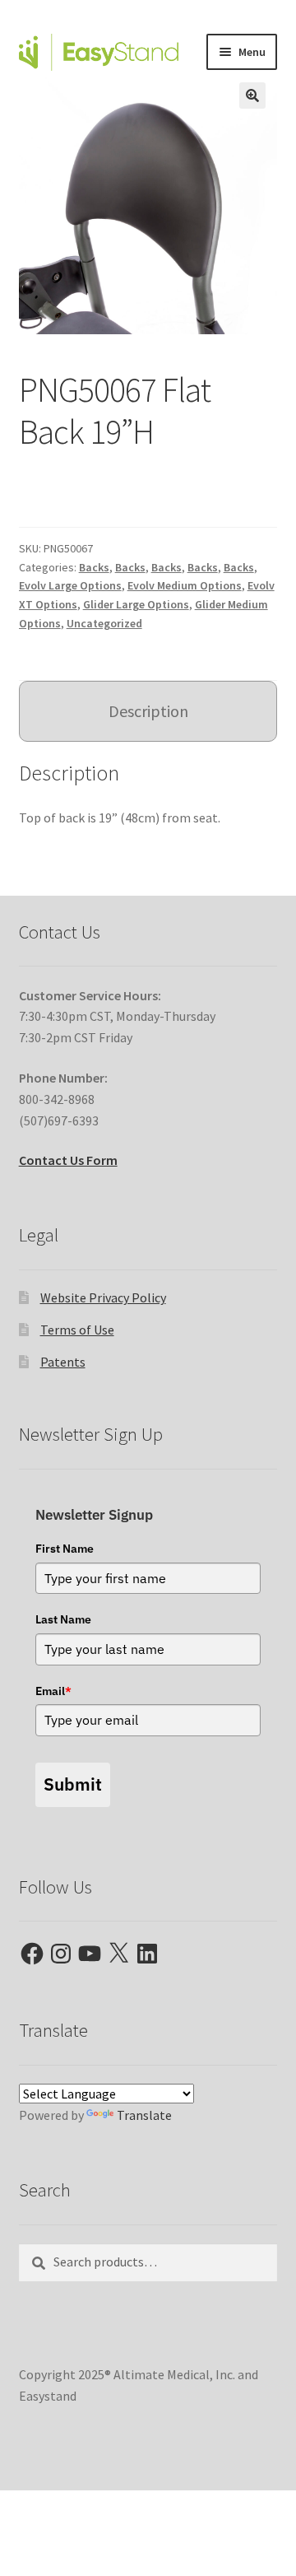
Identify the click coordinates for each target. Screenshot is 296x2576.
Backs (94, 567)
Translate (144, 2115)
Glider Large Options (136, 604)
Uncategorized (104, 623)
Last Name (63, 1619)
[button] (252, 95)
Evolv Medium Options (185, 585)
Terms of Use (77, 1330)
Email (53, 1691)
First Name (65, 1549)
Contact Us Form (68, 1160)
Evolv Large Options (70, 585)
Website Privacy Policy (103, 1297)
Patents (63, 1362)
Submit (73, 1784)
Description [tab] (148, 711)
